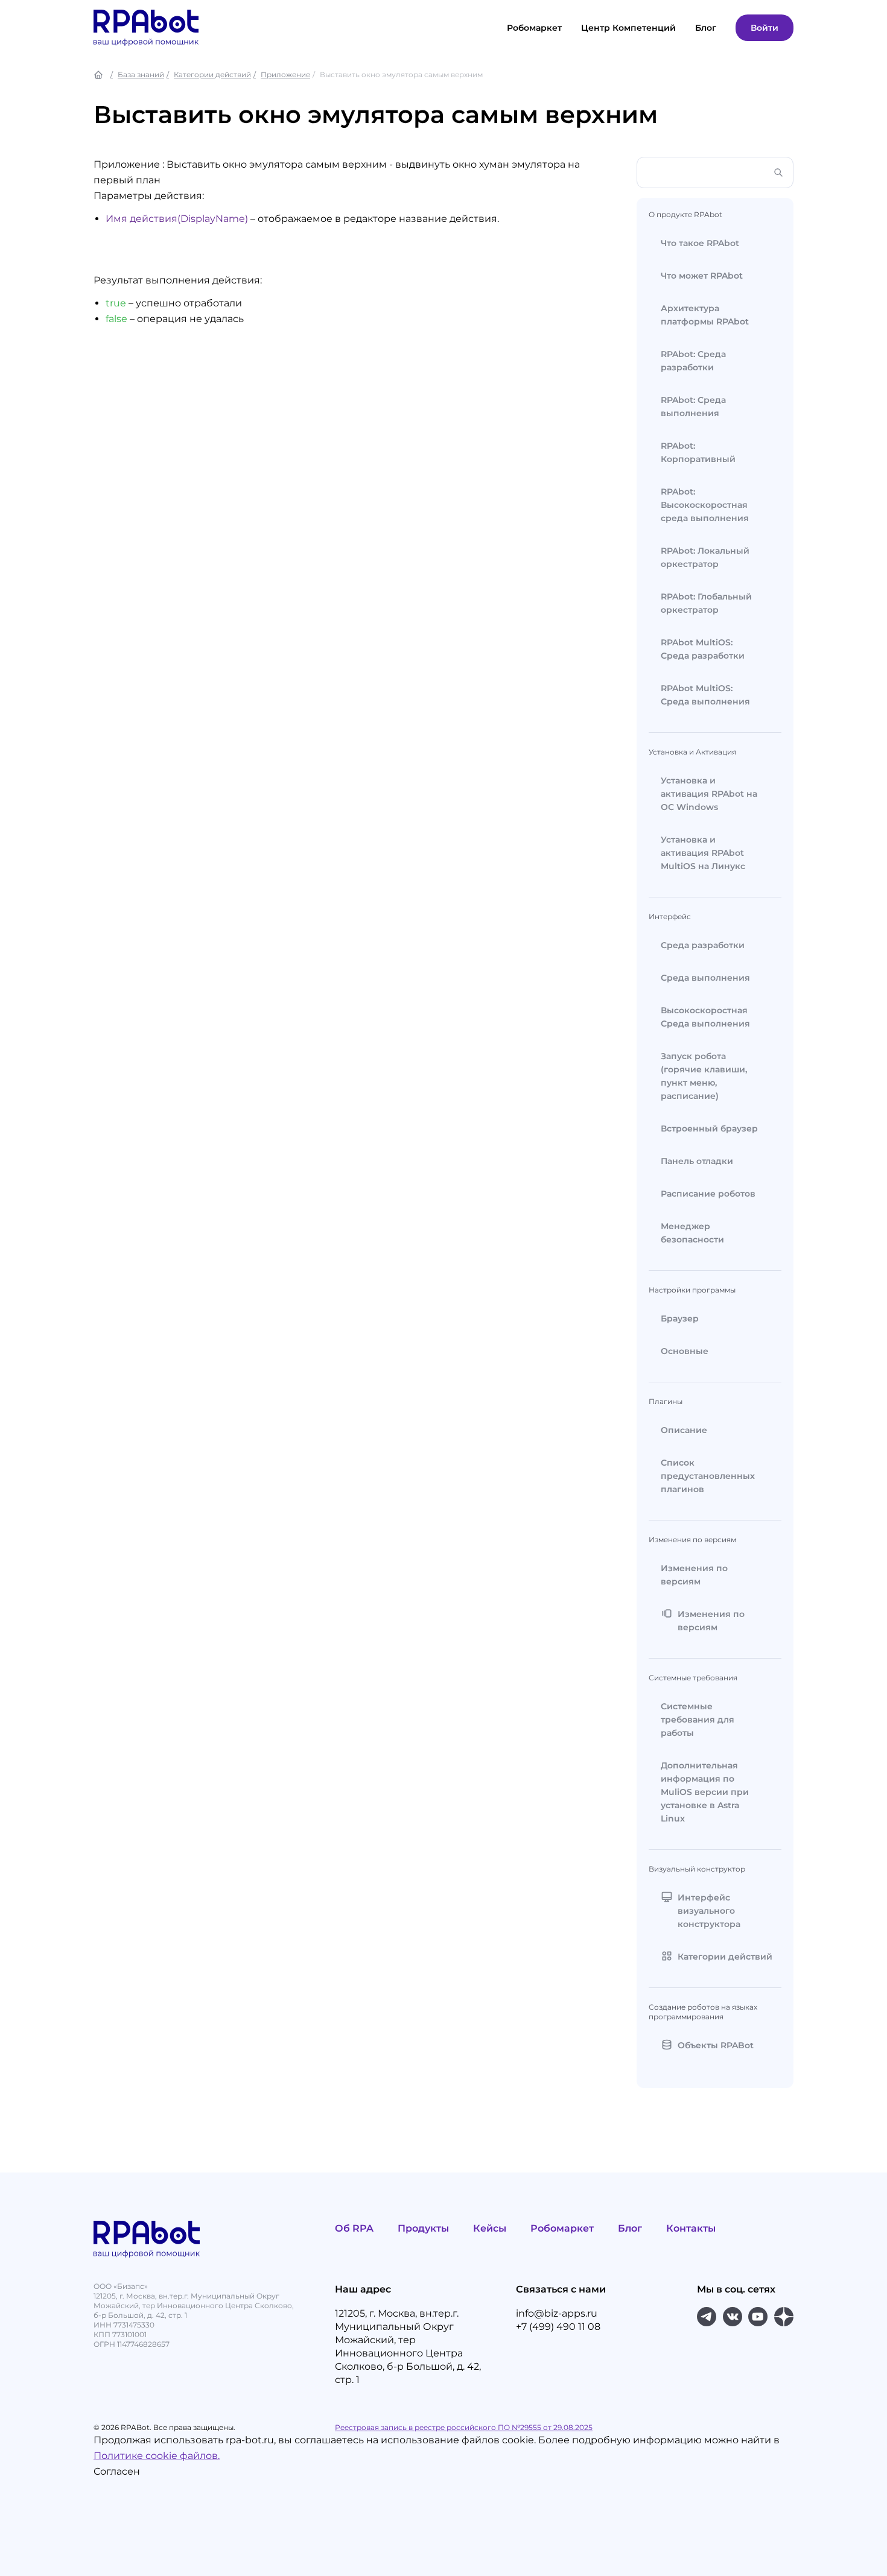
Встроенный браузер (709, 1128)
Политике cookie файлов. (157, 2456)
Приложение (285, 74)
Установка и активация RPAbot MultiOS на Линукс (703, 853)
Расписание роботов (708, 1194)
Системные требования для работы (698, 1720)
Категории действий (212, 74)
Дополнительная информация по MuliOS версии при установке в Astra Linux (705, 1792)
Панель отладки (697, 1161)
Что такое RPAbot (700, 243)
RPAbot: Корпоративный (698, 452)
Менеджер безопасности (692, 1233)
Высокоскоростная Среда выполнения (705, 1017)
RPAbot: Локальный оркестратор (705, 557)
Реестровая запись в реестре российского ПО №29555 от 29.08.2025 (464, 2427)
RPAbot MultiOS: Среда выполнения (705, 695)
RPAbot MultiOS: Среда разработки (703, 649)
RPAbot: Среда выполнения (693, 407)
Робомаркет (534, 28)
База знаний (141, 74)
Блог (630, 2228)
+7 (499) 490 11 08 (558, 2327)
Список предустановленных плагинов (708, 1476)
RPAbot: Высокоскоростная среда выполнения (705, 505)
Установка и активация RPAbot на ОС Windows (709, 794)
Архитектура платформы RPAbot (705, 315)
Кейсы (490, 2228)
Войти (765, 28)
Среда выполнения (705, 978)
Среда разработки (703, 945)
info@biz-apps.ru (557, 2313)
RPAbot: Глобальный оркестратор (706, 603)
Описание (684, 1430)
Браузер (680, 1318)
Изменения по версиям (694, 1575)
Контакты (691, 2228)
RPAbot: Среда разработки (693, 361)
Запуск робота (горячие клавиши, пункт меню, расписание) (704, 1076)
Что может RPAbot (702, 276)
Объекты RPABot (716, 2045)
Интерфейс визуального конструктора (709, 1911)
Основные (685, 1351)
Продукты (423, 2228)
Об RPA (354, 2228)
